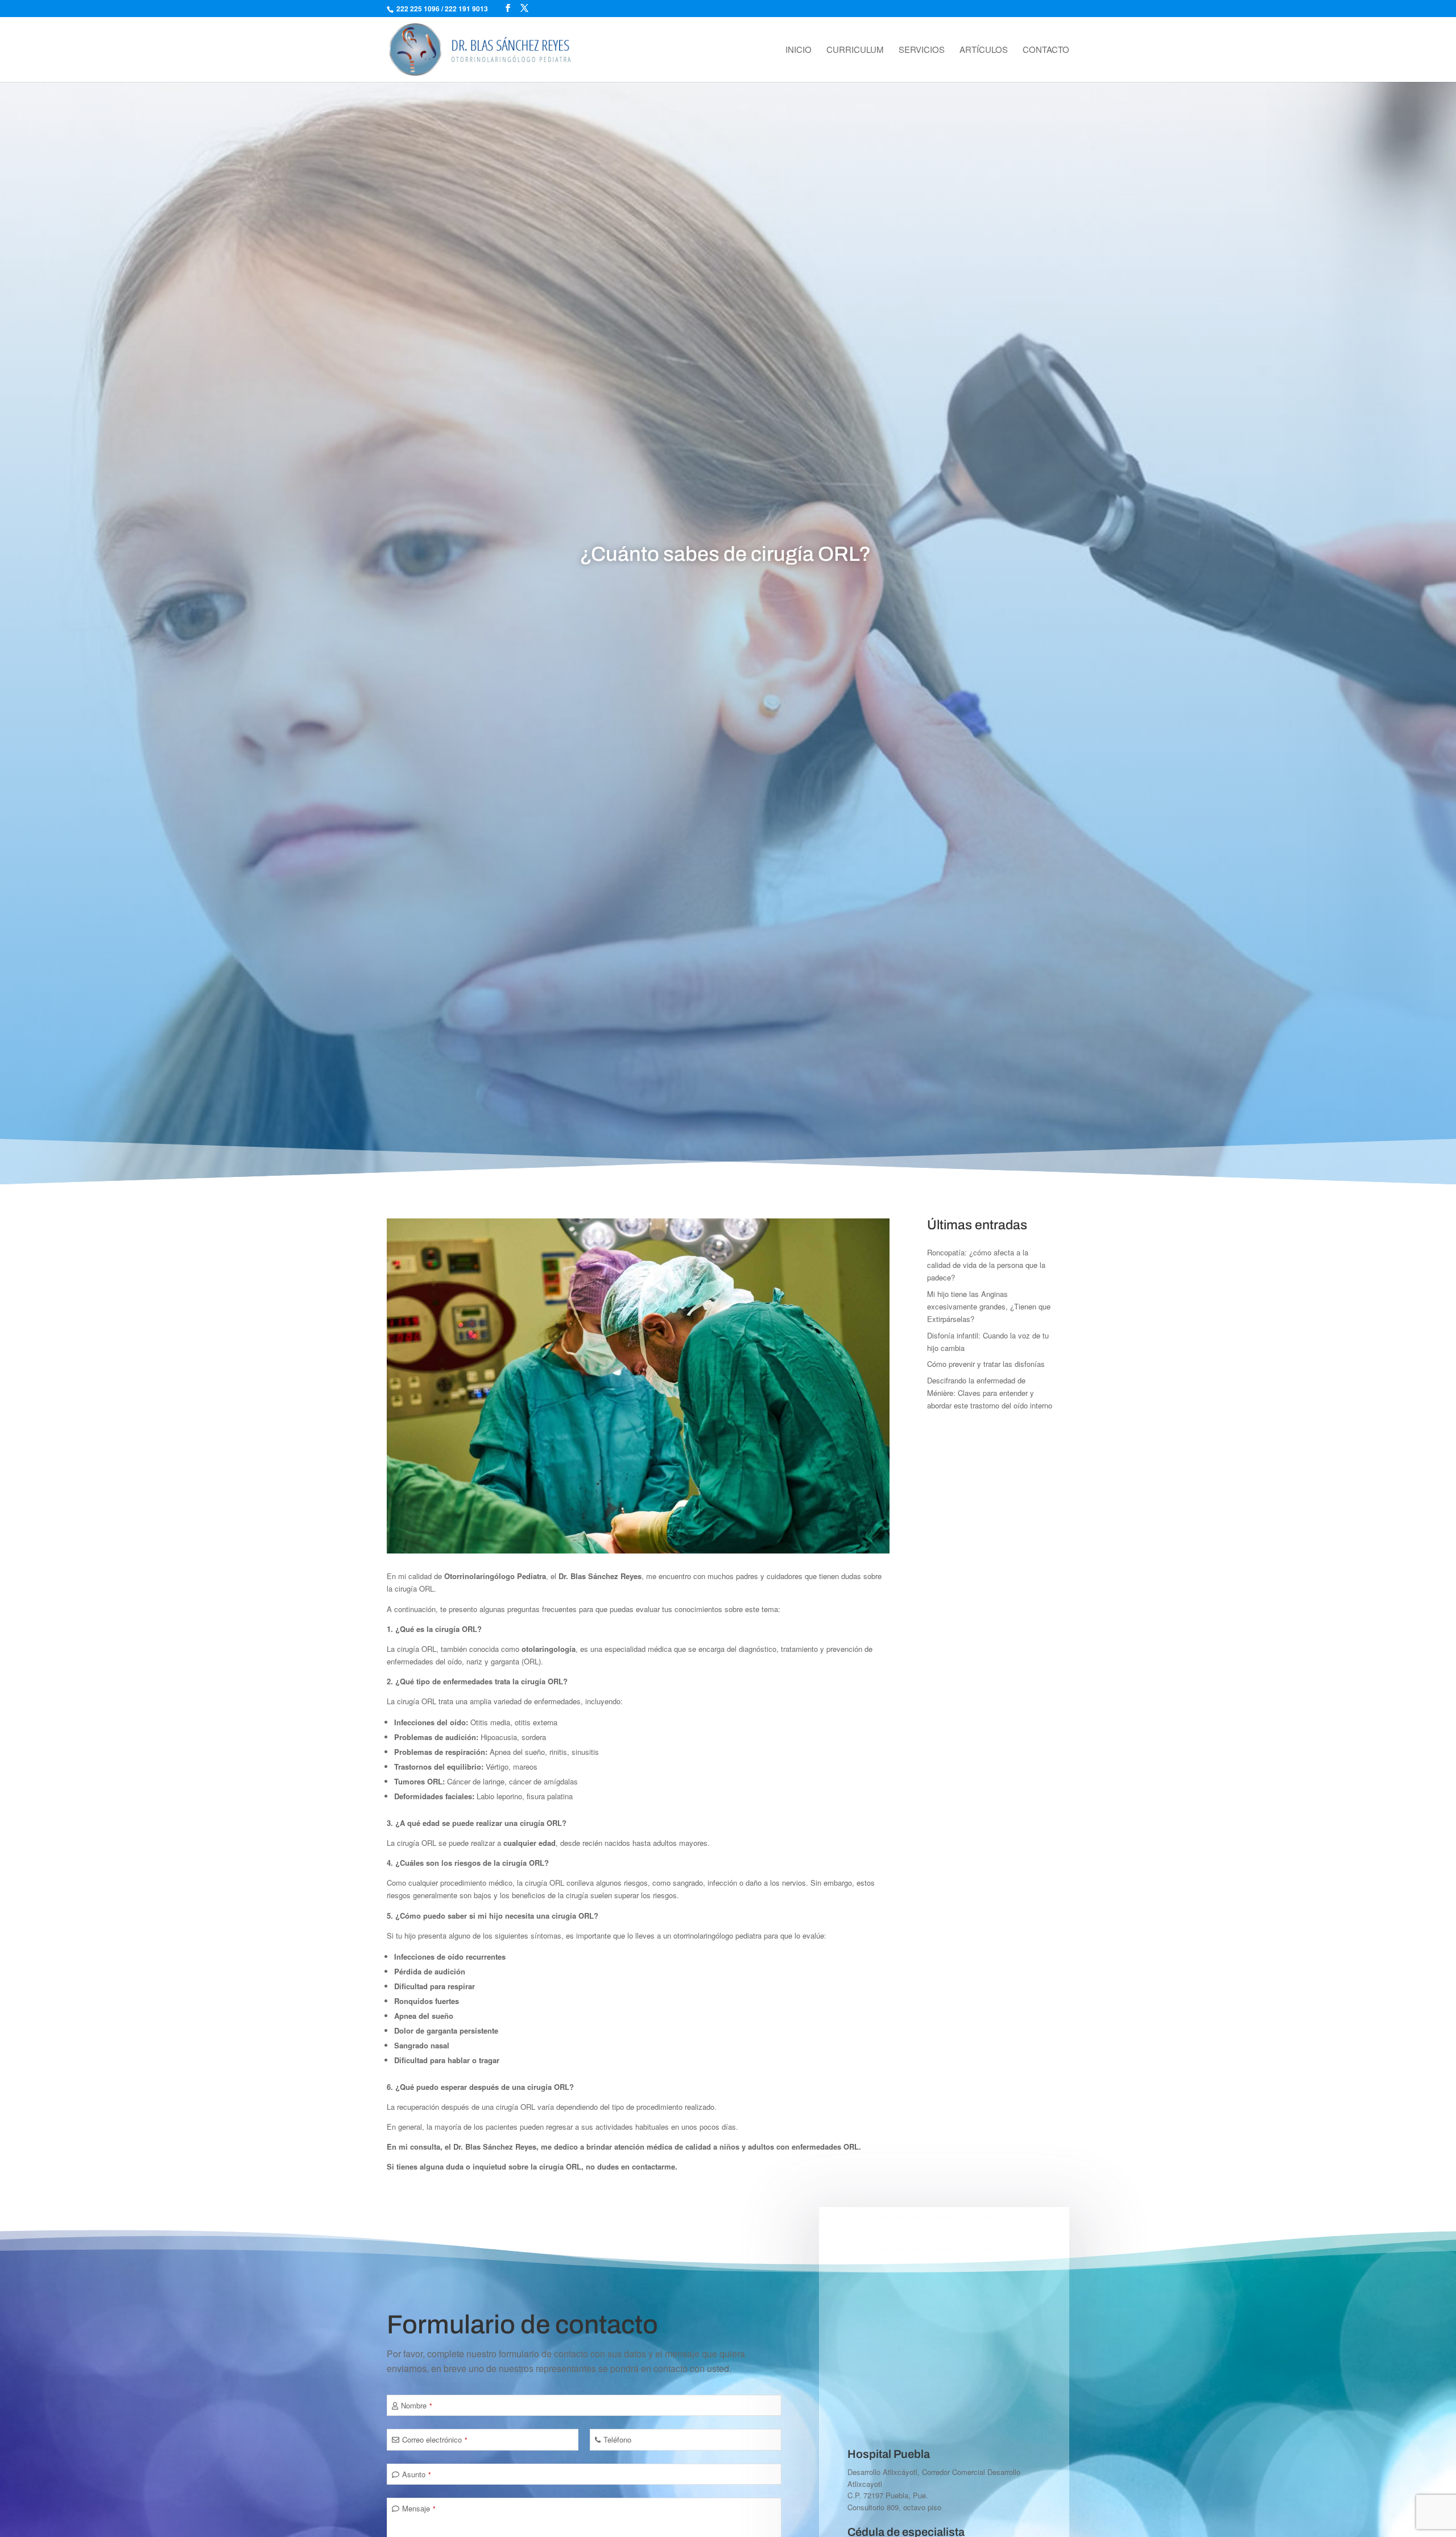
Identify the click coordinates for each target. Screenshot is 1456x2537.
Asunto (417, 2474)
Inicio (799, 50)
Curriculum (855, 50)
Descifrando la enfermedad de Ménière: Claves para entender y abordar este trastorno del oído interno (990, 1393)
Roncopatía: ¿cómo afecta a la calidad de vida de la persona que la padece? (986, 1265)
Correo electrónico (435, 2439)
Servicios (922, 50)
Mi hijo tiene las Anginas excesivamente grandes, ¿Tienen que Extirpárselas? (989, 1306)
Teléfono (617, 2439)
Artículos (984, 50)
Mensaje (419, 2508)
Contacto (1046, 50)
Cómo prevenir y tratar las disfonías (986, 1364)
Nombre (417, 2405)
